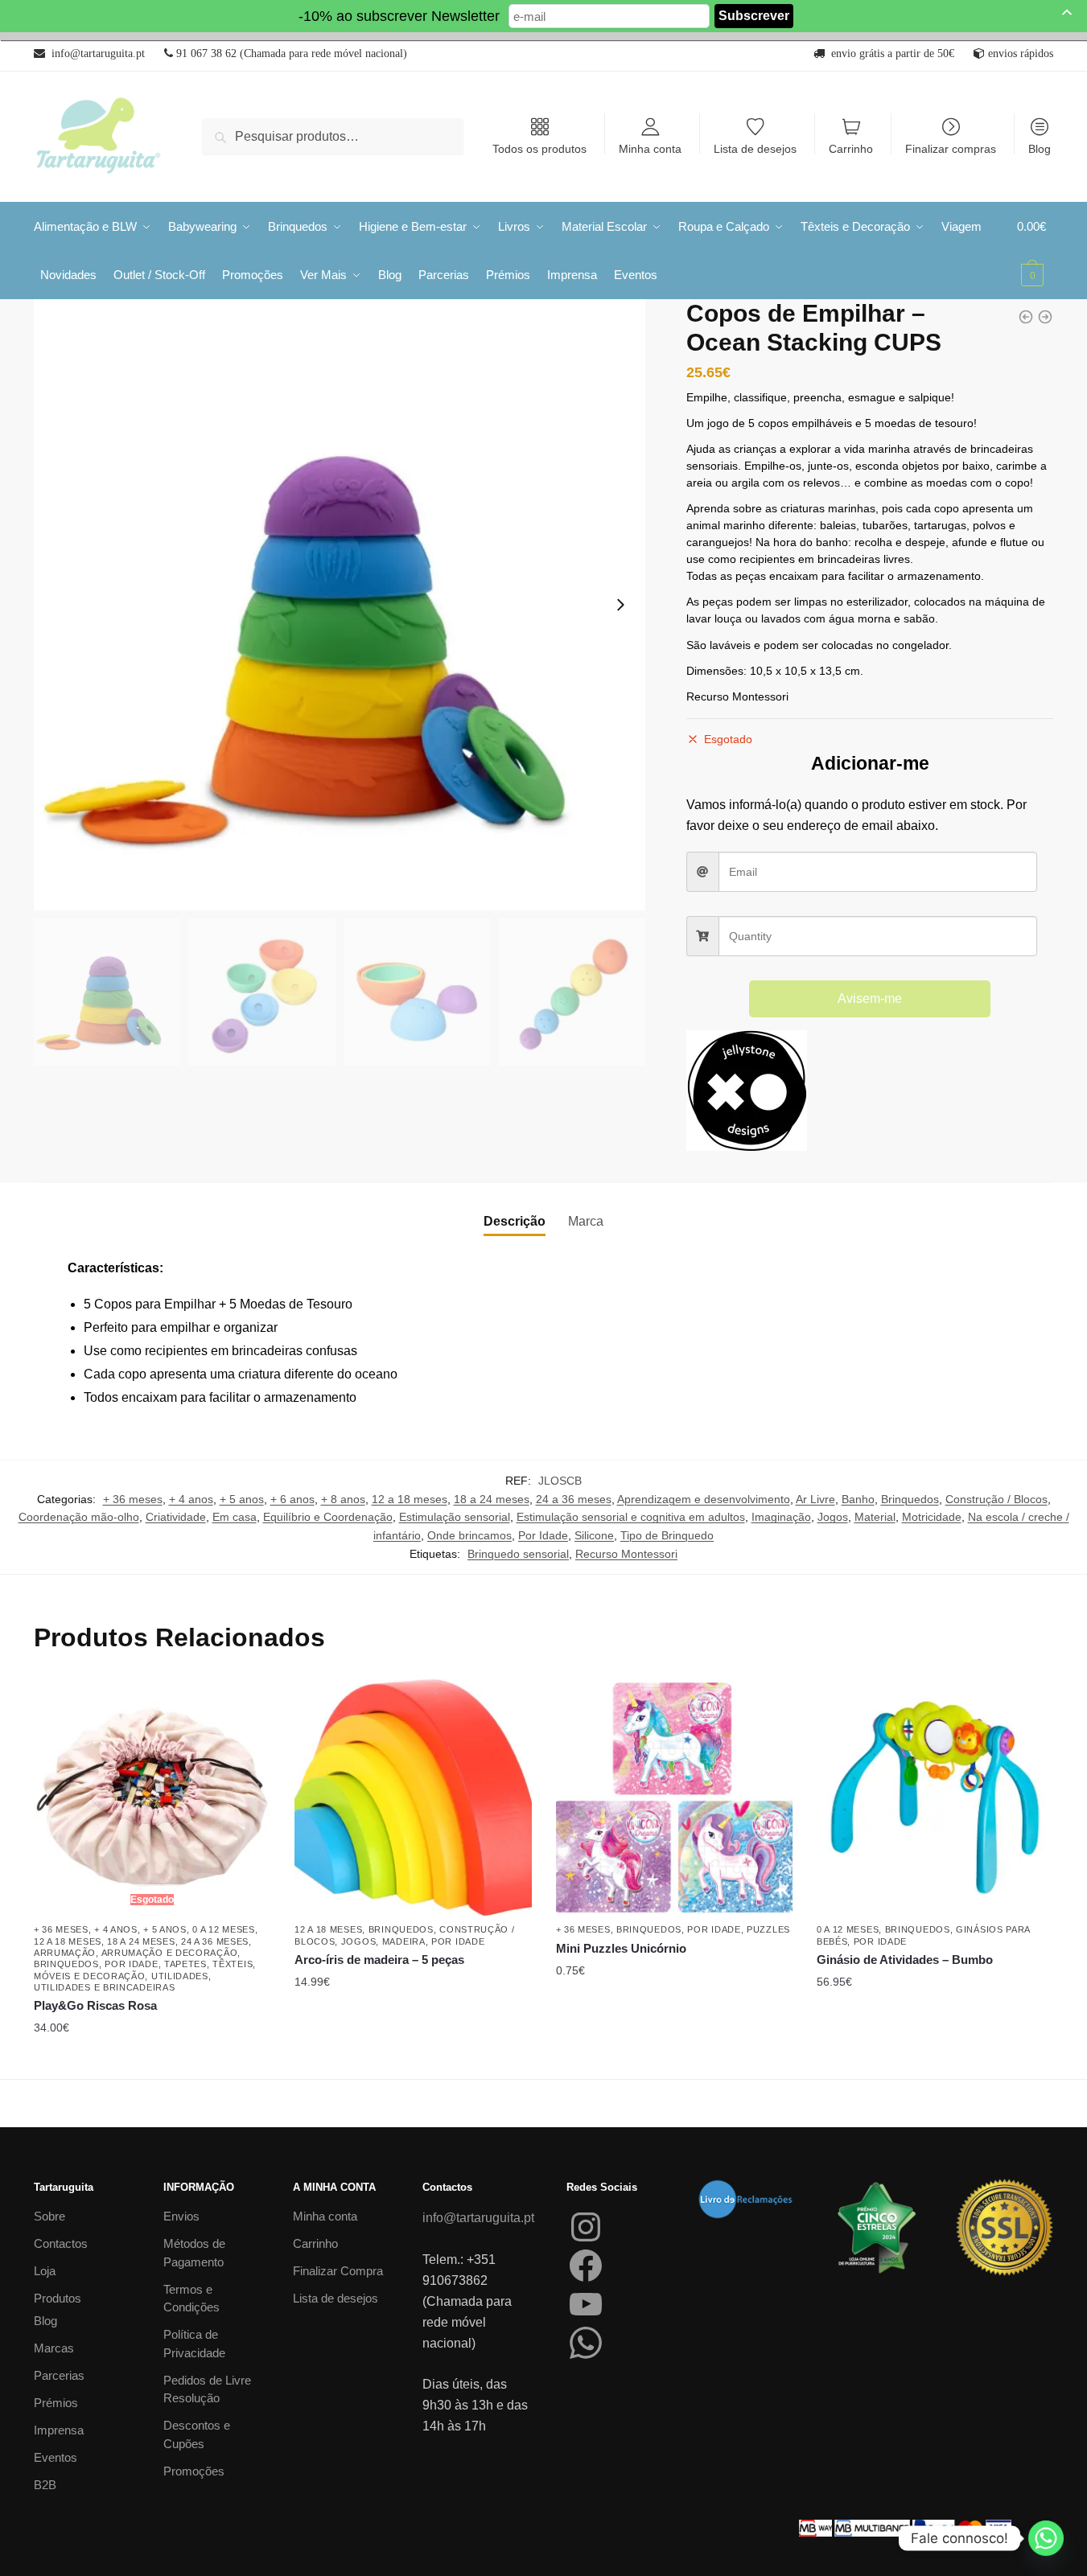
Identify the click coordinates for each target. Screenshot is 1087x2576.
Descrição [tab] (515, 1221)
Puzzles (768, 1929)
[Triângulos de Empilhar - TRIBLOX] (1045, 317)
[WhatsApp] (586, 2343)
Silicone (594, 1535)
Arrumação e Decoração (170, 1953)
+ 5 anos (242, 1499)
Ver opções (674, 2060)
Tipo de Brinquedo (667, 1535)
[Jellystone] (747, 1094)
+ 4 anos (191, 1499)
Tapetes (185, 1964)
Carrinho (851, 148)
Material (875, 1517)
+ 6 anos (292, 1499)
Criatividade (176, 1517)
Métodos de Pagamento (194, 2253)
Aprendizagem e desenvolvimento (704, 1499)
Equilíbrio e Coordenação (328, 1517)
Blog (1040, 148)
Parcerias (59, 2375)
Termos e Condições (191, 2299)
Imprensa (59, 2430)
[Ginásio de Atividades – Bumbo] (935, 1797)
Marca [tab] (586, 1221)
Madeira (404, 1941)
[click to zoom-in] (340, 605)
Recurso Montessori (626, 1554)
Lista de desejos (755, 148)
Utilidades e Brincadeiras (105, 1987)
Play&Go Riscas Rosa (95, 2005)
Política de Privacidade (194, 2344)
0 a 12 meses (223, 1929)
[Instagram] (586, 2227)
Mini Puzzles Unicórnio (621, 1948)
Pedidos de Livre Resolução (207, 2389)
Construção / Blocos (996, 1499)
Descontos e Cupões (197, 2434)
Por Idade (543, 1535)
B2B (45, 2485)
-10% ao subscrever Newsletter (399, 16)
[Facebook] (586, 2266)
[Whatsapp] (1046, 2538)
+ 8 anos (343, 1499)
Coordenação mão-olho (79, 1517)
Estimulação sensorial (455, 1517)
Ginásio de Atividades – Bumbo (905, 1960)
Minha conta (650, 148)
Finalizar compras (951, 148)
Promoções (194, 2471)
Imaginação (781, 1517)
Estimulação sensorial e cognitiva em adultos (631, 1517)
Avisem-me (870, 998)
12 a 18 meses (410, 1499)
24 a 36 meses (574, 1499)
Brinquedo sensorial (518, 1554)
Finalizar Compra (338, 2271)
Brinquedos (910, 1499)
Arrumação (65, 1953)
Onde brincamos (469, 1535)
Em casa (235, 1517)
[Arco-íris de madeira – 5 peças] (413, 1797)
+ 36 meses (133, 1499)
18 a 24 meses (492, 1499)
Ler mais (152, 2060)
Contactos (61, 2243)
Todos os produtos (539, 148)
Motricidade (932, 1517)
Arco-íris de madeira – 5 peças (379, 1960)
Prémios (56, 2403)
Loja (45, 2271)
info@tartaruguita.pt (478, 2218)
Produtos (58, 2298)
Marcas (54, 2348)
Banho (858, 1499)
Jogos (833, 1517)
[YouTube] (586, 2304)
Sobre (49, 2216)
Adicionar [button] (413, 2060)
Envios (181, 2216)
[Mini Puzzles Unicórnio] (674, 1797)
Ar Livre (815, 1499)
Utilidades (180, 1976)
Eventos (56, 2457)
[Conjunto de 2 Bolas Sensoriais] (1026, 317)
